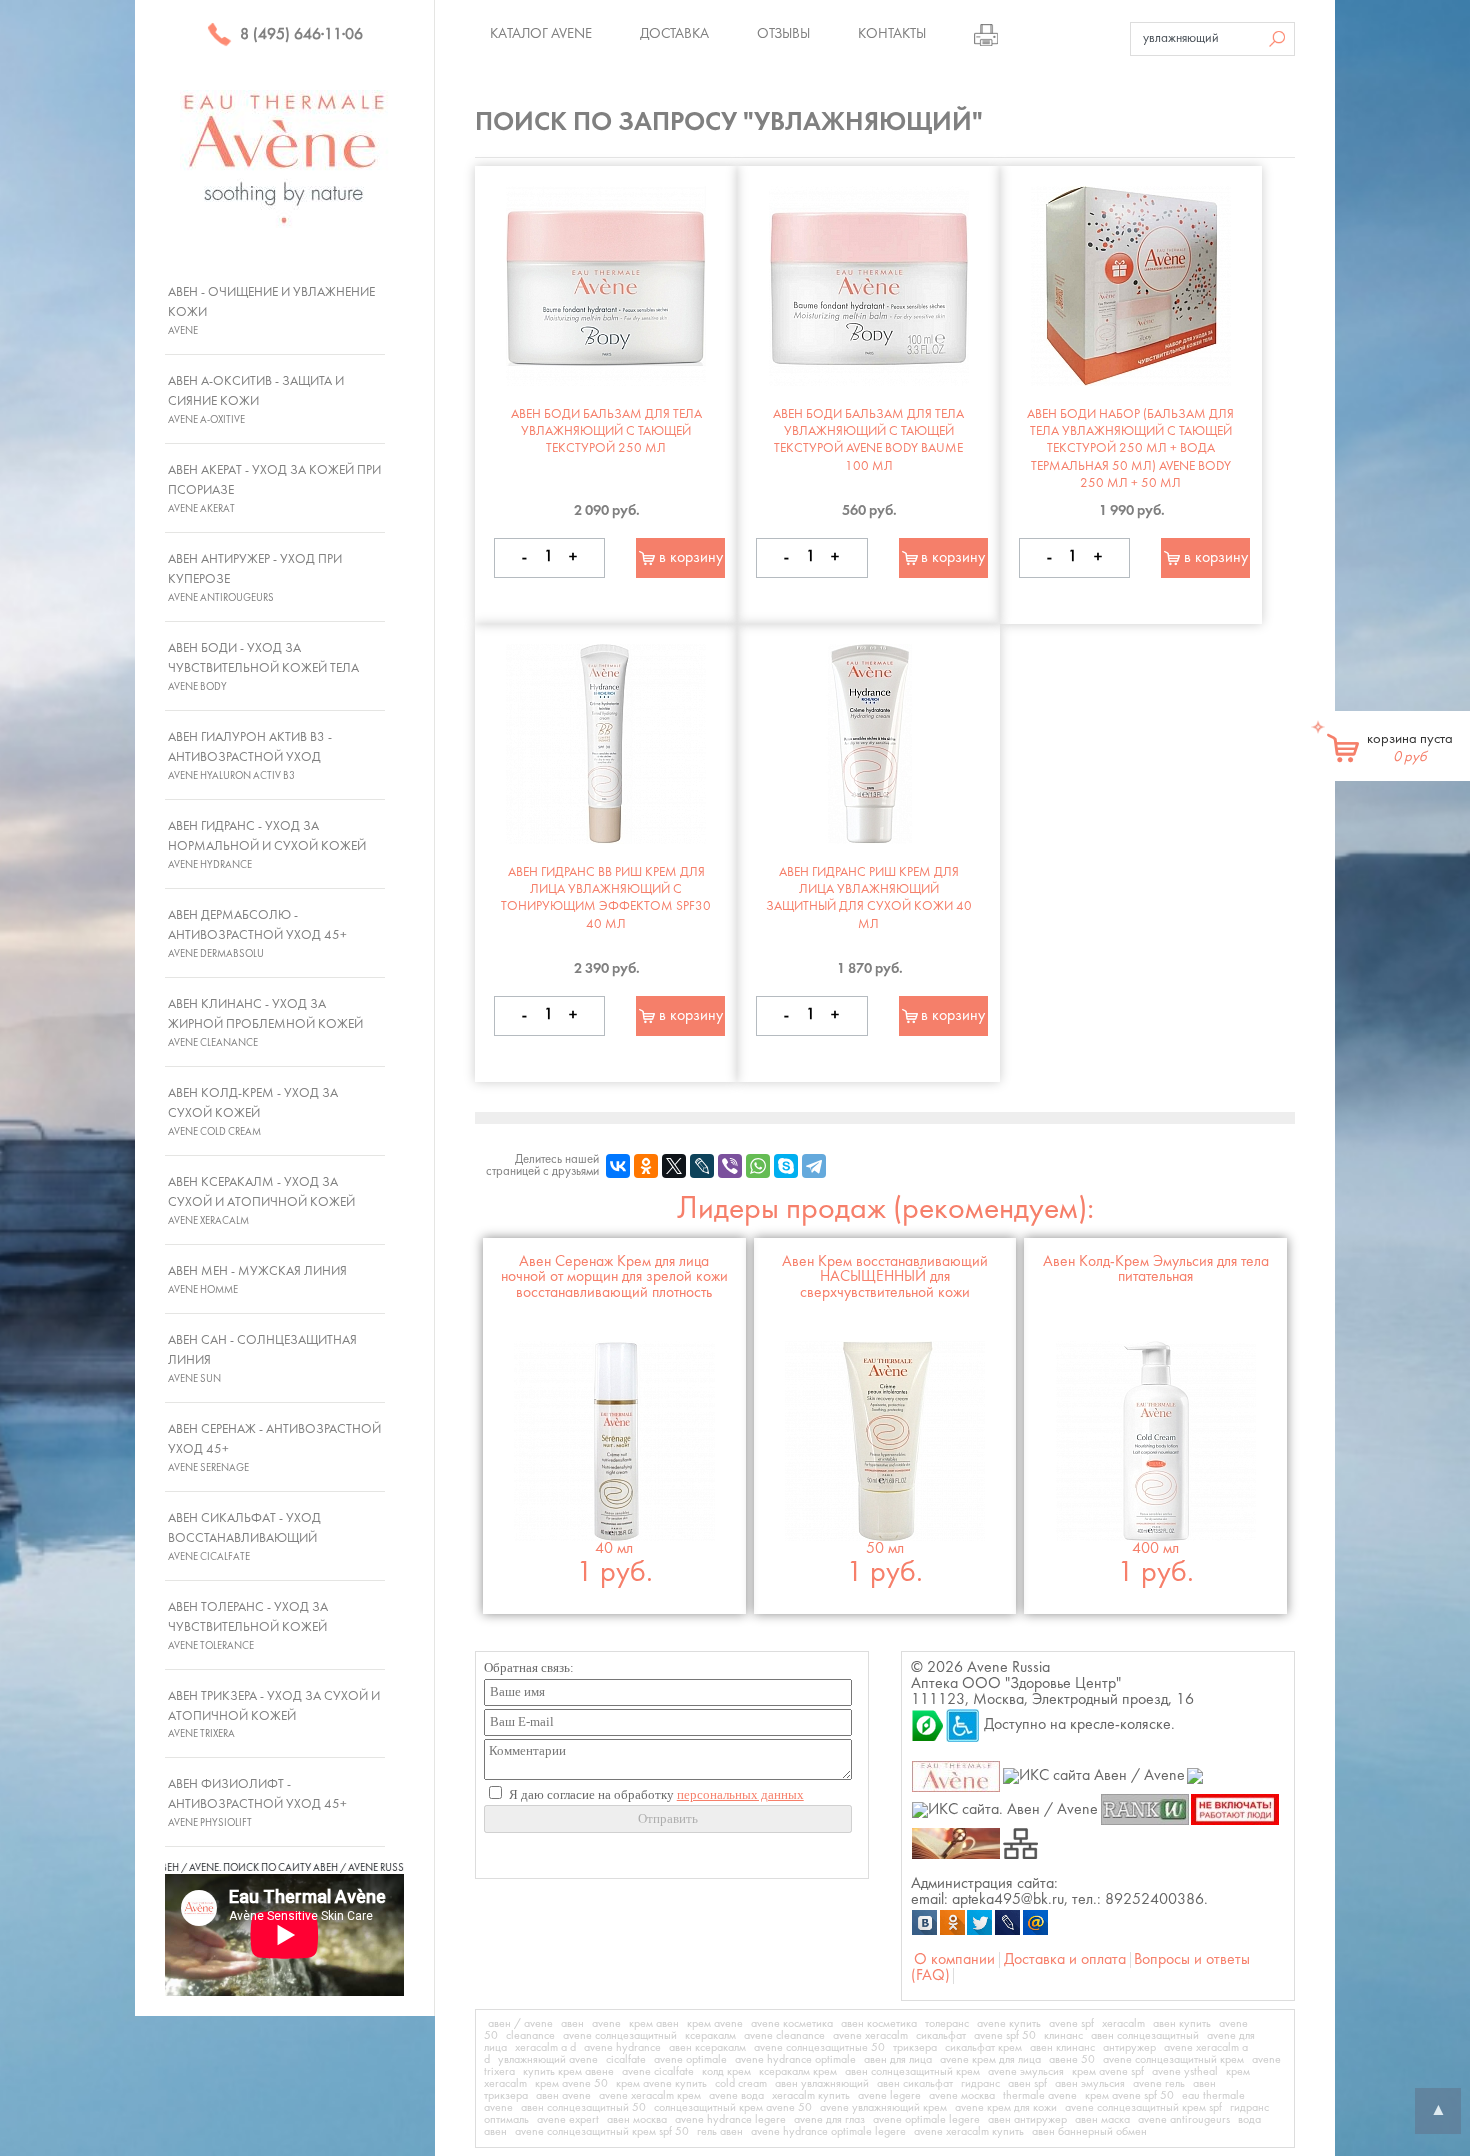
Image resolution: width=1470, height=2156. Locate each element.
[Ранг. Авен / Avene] (1144, 1809)
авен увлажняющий (822, 2084)
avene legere (889, 2096)
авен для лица (898, 2060)
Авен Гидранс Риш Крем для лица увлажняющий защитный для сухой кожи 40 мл (869, 898)
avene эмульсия (1026, 2072)
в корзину (691, 558)
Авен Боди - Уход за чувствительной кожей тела (263, 667)
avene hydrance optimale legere (828, 2132)
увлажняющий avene (548, 2060)
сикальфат (941, 2036)
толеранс (947, 2024)
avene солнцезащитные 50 (819, 2048)
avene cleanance (784, 2036)
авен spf (1027, 2084)
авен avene (563, 2096)
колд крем (726, 2072)
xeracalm (1123, 2024)
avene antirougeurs (1184, 2120)
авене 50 (1072, 2060)
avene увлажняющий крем (883, 2108)
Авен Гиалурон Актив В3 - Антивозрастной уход (250, 756)
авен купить (1182, 2024)
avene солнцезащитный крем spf (1143, 2108)
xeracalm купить (811, 2096)
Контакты (892, 34)
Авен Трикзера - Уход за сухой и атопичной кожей (274, 1715)
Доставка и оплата (1065, 1960)
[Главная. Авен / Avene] (956, 1776)
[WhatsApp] (758, 1166)
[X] (674, 1166)
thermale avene (1040, 2096)
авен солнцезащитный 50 (583, 2108)
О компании (954, 1960)
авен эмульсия (1090, 2084)
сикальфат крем (983, 2048)
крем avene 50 (571, 2084)
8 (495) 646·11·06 (299, 35)
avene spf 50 (1005, 2036)
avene (606, 2024)
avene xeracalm (870, 2036)
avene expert (568, 2120)
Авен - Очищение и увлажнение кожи (271, 311)
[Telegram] (814, 1166)
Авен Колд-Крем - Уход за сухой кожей (253, 1112)
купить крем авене (568, 2072)
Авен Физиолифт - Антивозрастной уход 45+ (257, 1803)
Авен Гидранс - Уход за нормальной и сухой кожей (267, 845)
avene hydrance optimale (795, 2060)
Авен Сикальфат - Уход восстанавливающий (244, 1537)
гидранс (980, 2084)
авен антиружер (1027, 2120)
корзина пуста (1410, 748)
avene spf (1071, 2024)
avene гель (1159, 2084)
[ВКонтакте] (618, 1166)
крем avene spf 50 (1129, 2096)
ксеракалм (710, 2036)
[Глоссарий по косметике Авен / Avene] (956, 1843)
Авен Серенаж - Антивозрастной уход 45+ (274, 1448)
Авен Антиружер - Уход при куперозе (255, 578)
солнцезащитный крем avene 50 (733, 2108)
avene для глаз (829, 2120)
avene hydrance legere (730, 2120)
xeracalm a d (545, 2048)
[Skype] (786, 1166)
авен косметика (879, 2024)
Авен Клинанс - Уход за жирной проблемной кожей (265, 1023)
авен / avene (520, 2024)
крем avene (715, 2024)
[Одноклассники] (646, 1166)
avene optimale (690, 2060)
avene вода (736, 2096)
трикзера (915, 2048)
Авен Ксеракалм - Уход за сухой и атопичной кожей (261, 1201)
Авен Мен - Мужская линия (257, 1280)
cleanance (530, 2036)
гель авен (720, 2132)
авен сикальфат (915, 2084)
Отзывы (783, 34)
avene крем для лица (990, 2060)
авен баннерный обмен (1089, 2132)
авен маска (1102, 2120)
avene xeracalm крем (650, 2096)
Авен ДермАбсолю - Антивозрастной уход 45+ (257, 934)
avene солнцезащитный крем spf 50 (602, 2132)
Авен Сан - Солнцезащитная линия (262, 1359)
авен (572, 2024)
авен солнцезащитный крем (912, 2072)
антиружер (1129, 2048)
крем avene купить (661, 2084)
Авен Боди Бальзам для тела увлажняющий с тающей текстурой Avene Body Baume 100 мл (868, 440)
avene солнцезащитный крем (1173, 2060)
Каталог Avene (541, 34)
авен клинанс (1062, 2048)
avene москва (962, 2096)
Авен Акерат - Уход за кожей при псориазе (274, 489)
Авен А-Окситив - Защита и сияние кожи (256, 400)
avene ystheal (1185, 2072)
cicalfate (626, 2060)
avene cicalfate (658, 2072)
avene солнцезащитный (620, 2036)
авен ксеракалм (707, 2048)
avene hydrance (622, 2048)
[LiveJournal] (702, 1166)
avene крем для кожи (1006, 2108)
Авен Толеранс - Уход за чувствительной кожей (248, 1626)
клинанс (1063, 2036)
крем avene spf (1108, 2072)
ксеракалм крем (798, 2072)
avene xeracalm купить (969, 2132)
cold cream (741, 2084)
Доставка (674, 34)
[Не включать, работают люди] (1235, 1809)
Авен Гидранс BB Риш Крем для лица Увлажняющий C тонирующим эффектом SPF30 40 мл (606, 898)
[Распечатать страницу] (986, 34)
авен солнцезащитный (1145, 2036)
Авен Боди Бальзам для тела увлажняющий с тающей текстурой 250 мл (606, 432)
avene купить (1009, 2024)
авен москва (637, 2120)
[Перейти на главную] (284, 158)
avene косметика (792, 2024)
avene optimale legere (926, 2120)
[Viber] (730, 1166)
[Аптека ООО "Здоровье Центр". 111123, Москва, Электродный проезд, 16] (928, 1725)
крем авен (654, 2024)
